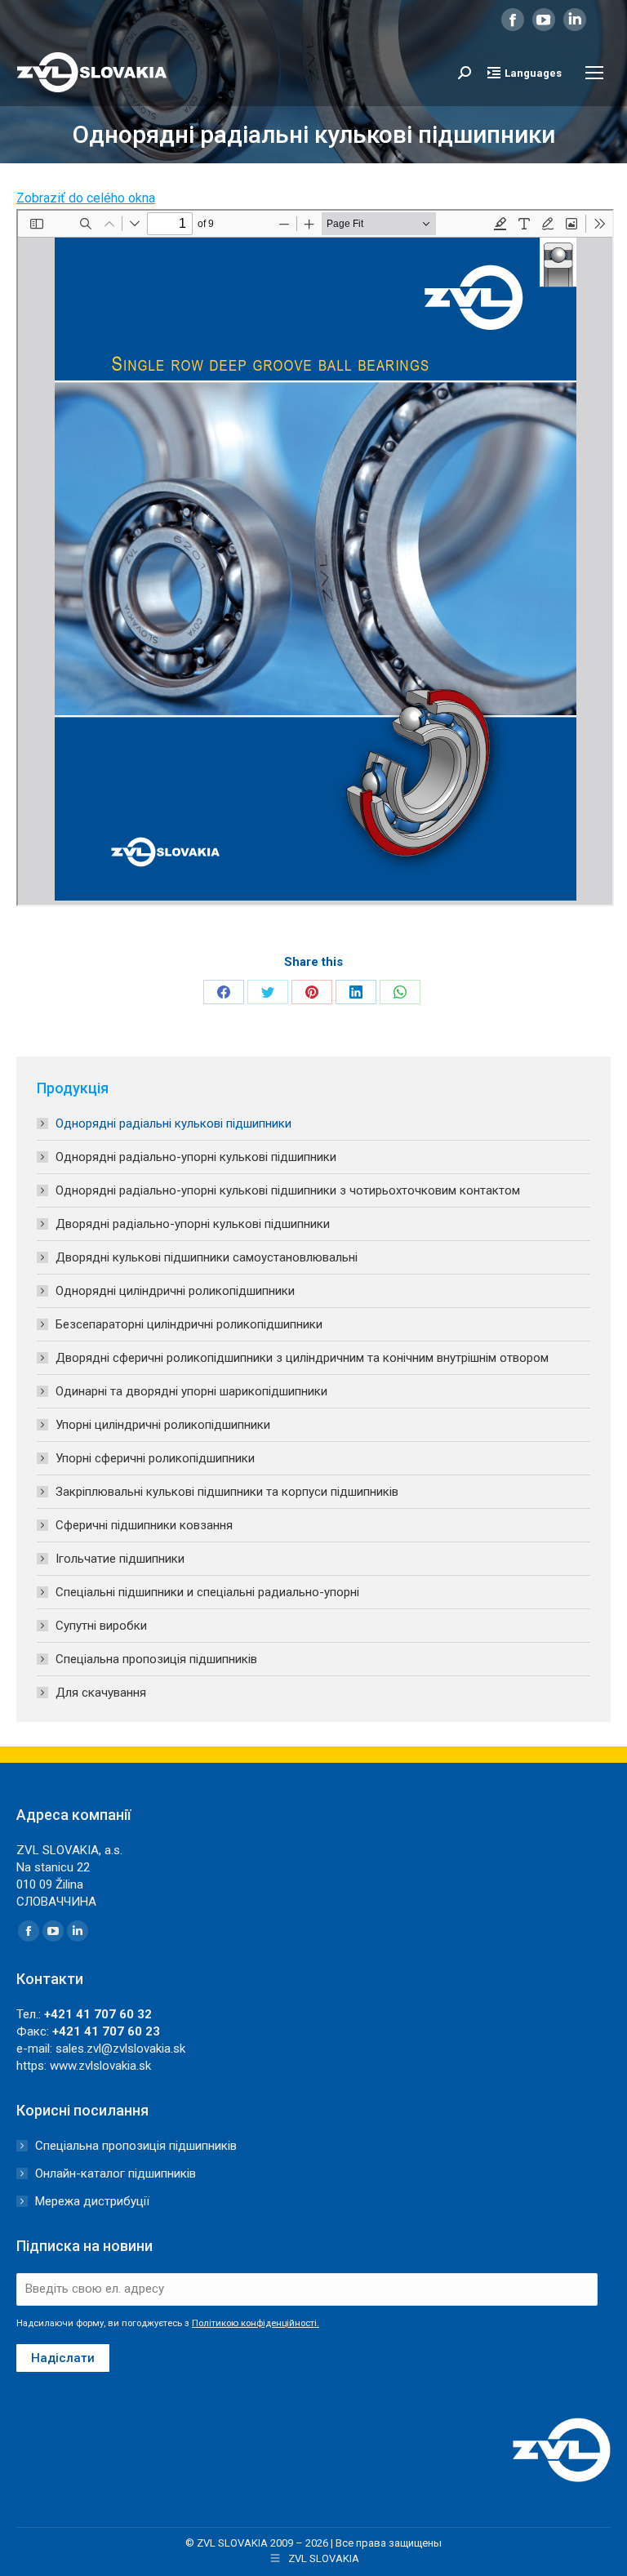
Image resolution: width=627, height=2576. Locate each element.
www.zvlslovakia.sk (100, 2066)
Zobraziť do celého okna (86, 198)
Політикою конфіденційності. (256, 2323)
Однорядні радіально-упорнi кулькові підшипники (196, 1157)
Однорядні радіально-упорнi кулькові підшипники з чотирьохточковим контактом (288, 1190)
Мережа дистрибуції (92, 2201)
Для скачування (101, 1693)
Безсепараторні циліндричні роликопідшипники (189, 1324)
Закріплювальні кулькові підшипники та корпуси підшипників (227, 1492)
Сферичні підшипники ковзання (144, 1525)
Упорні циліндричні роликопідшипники (163, 1425)
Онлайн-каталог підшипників (116, 2173)
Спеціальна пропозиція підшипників (156, 1659)
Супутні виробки (101, 1626)
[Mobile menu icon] (594, 73)
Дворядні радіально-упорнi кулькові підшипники (193, 1224)
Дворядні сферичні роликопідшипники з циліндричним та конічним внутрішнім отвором (302, 1358)
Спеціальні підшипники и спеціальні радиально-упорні (207, 1592)
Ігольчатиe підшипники (120, 1559)
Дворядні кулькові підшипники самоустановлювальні (207, 1257)
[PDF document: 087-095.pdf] (315, 558)
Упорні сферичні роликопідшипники (155, 1458)
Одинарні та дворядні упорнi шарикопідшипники (191, 1391)
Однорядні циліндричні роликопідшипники (175, 1291)
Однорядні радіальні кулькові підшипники (173, 1123)
